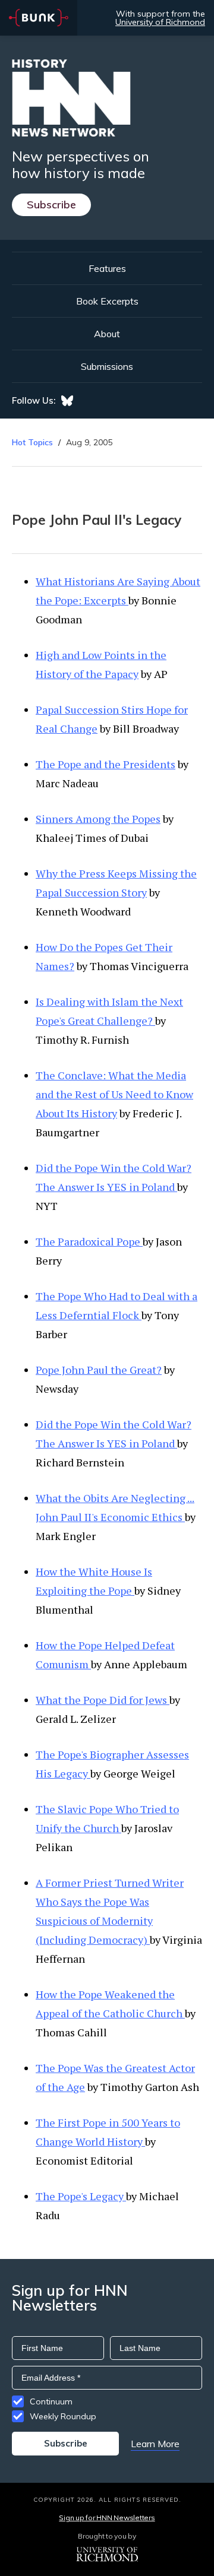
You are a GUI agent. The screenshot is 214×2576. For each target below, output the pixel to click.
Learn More (155, 2444)
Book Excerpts (107, 301)
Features (107, 268)
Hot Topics (32, 442)
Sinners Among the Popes (98, 819)
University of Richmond (160, 22)
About (107, 334)
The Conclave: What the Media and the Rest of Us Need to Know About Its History (114, 1094)
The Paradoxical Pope (89, 1241)
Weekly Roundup (63, 2416)
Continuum (51, 2401)
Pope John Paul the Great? (99, 1370)
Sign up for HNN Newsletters (107, 2518)
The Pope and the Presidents (106, 764)
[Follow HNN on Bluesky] (67, 401)
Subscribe (51, 205)
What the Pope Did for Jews (103, 1700)
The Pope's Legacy (81, 2196)
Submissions (107, 366)
